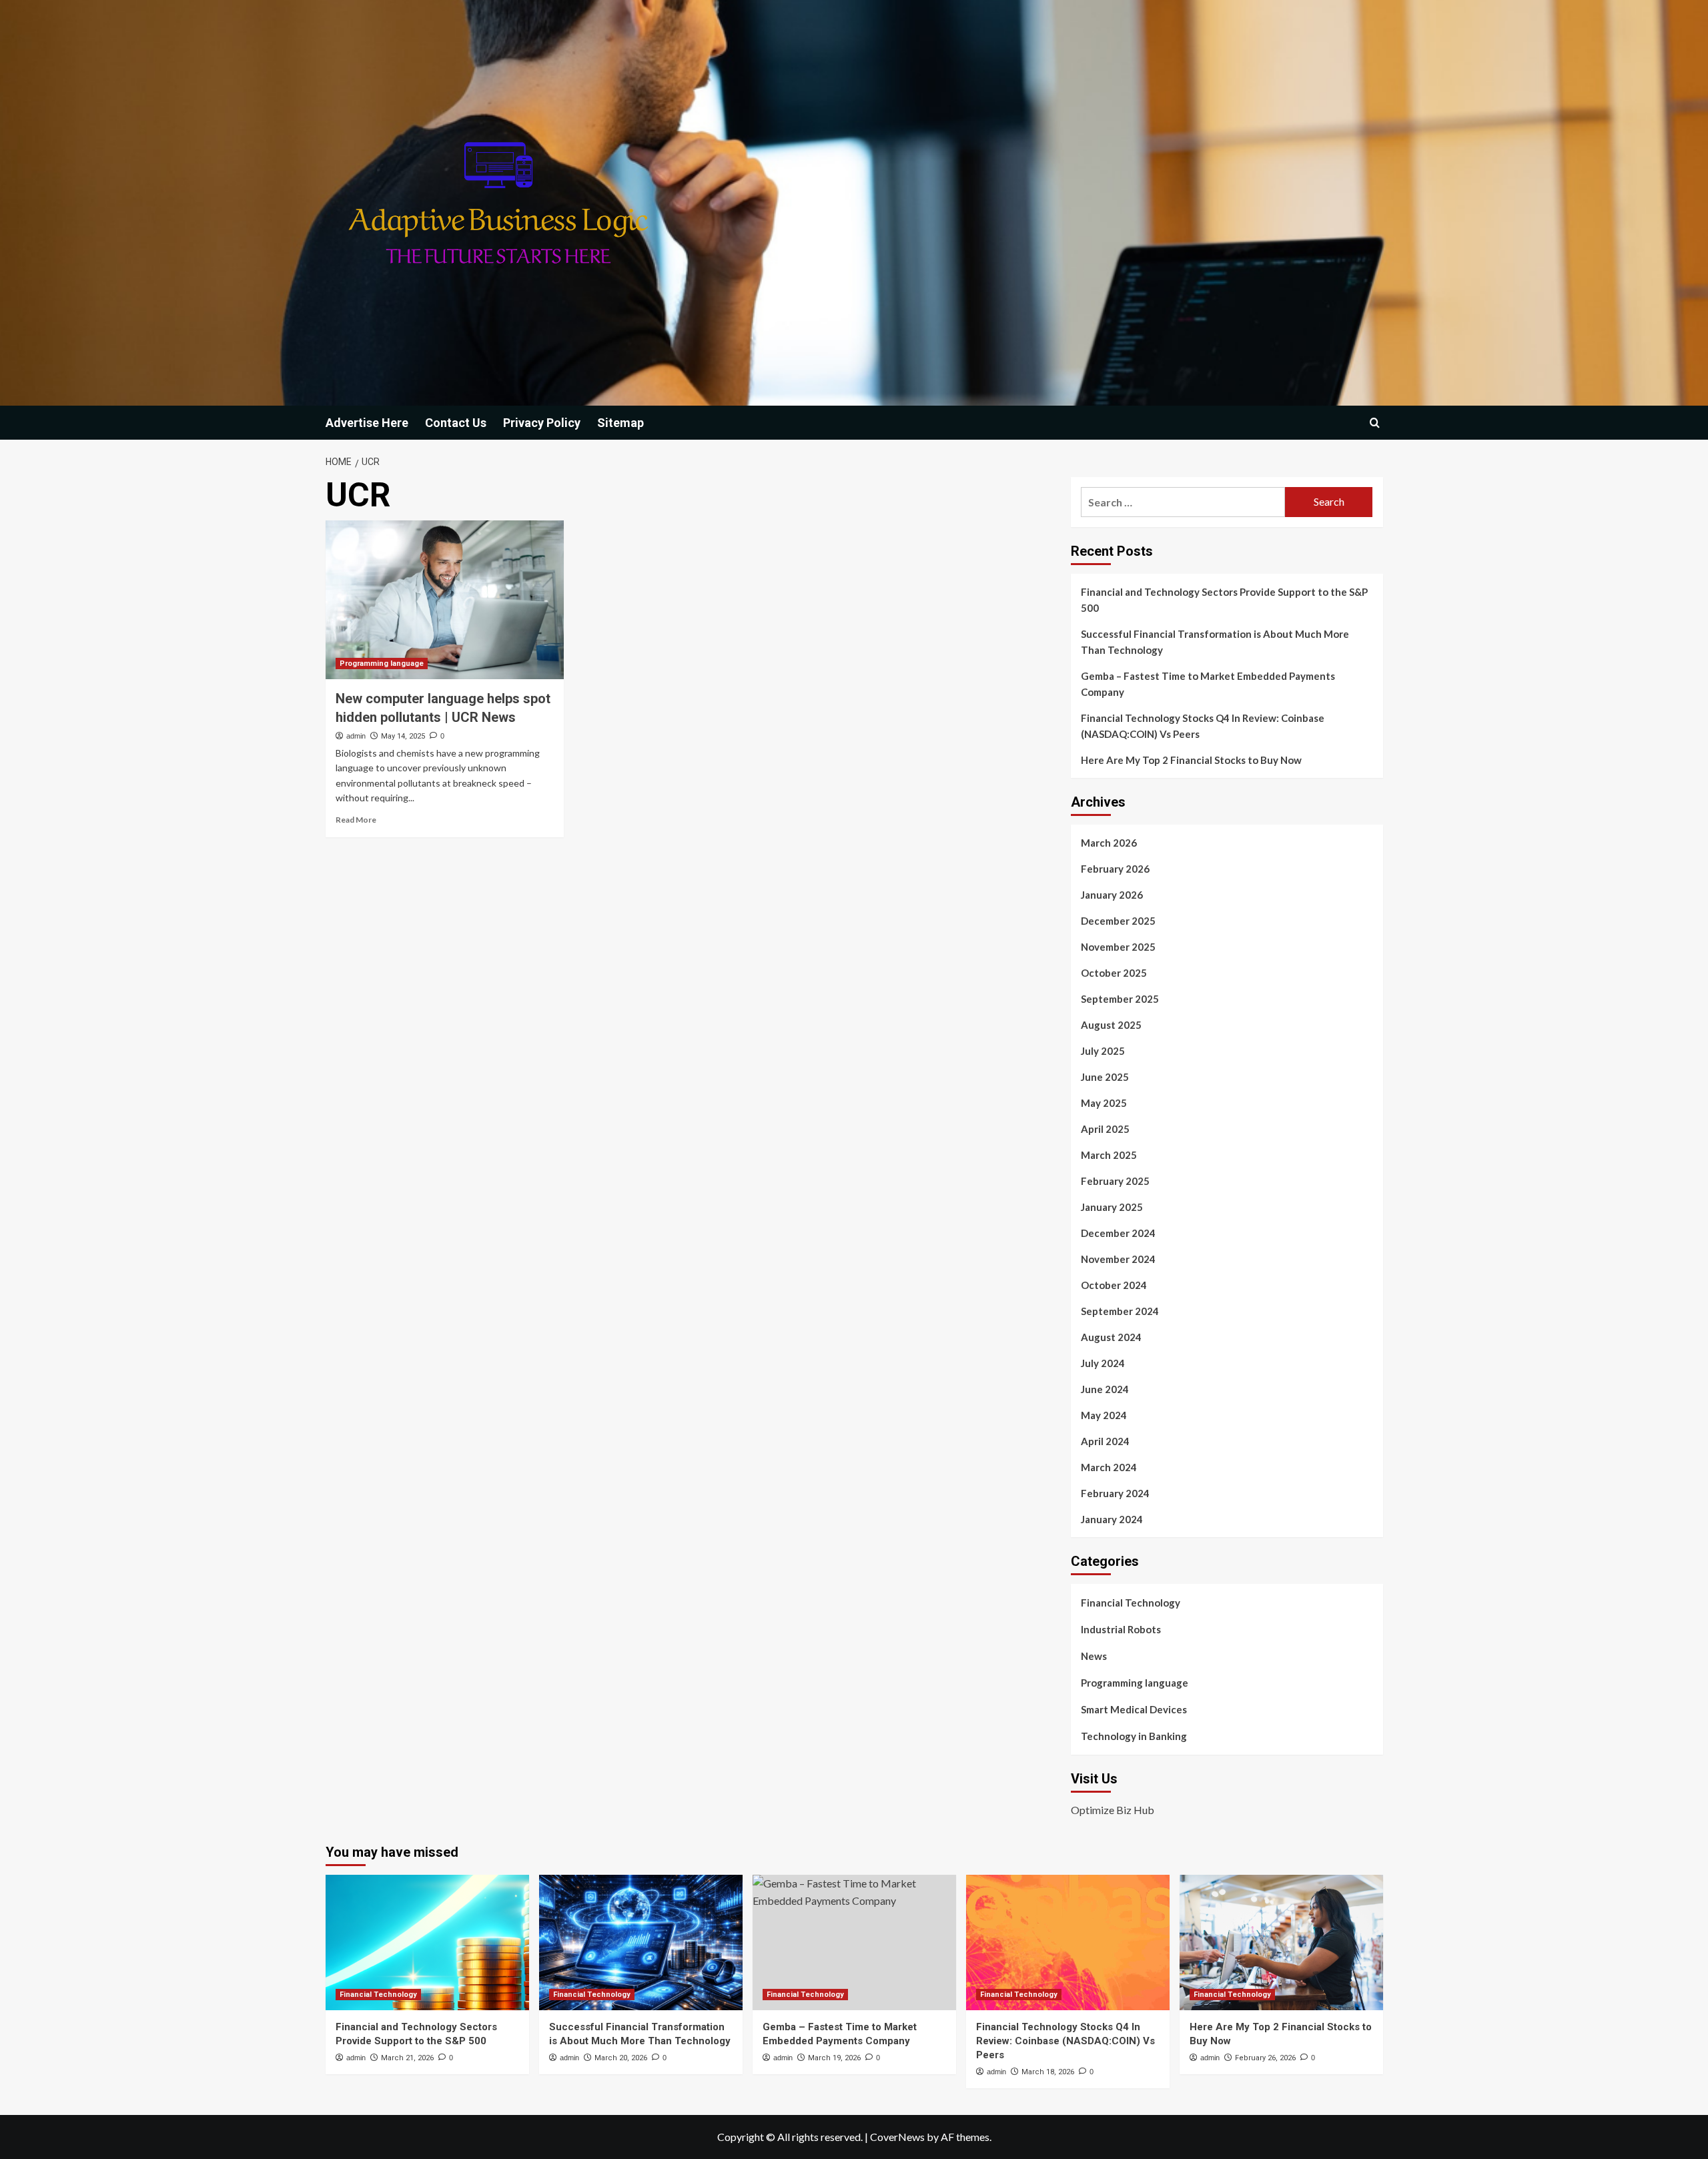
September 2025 (1120, 999)
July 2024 (1103, 1363)
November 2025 (1118, 947)
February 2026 (1115, 869)
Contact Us (456, 423)
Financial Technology (1131, 1603)
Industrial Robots (1121, 1629)
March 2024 (1109, 1467)
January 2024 (1112, 1519)
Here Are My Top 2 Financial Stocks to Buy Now (1191, 760)
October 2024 (1114, 1285)
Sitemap (620, 423)
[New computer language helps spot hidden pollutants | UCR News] (445, 600)
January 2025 (1112, 1207)
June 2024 (1105, 1389)
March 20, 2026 (621, 2058)
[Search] (1375, 423)
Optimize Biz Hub (1113, 1810)
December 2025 (1118, 921)
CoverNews (897, 2137)
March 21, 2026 (407, 2058)
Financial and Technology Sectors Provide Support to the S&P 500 (1224, 600)
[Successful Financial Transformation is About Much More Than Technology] (641, 1942)
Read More (356, 820)
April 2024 (1105, 1441)
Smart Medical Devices (1134, 1709)
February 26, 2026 (1265, 2058)
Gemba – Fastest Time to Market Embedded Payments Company (1208, 684)
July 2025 (1103, 1051)
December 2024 (1118, 1233)
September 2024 (1120, 1311)
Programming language (382, 664)
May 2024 (1104, 1415)
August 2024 (1111, 1337)
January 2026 (1112, 895)
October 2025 (1114, 973)
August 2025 (1111, 1025)
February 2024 (1115, 1493)
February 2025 (1115, 1181)
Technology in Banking (1134, 1736)
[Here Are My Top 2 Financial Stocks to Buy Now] (1281, 1942)
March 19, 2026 (834, 2058)
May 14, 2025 (403, 736)
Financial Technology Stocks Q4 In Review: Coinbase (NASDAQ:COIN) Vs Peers (1203, 726)
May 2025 (1104, 1103)
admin (356, 736)
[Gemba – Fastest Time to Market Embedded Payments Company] (854, 1942)
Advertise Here (367, 423)
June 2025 (1105, 1077)
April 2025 (1105, 1129)
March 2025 (1109, 1155)
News (1094, 1656)
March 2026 (1109, 843)
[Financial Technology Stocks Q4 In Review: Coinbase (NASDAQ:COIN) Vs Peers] (1068, 1942)
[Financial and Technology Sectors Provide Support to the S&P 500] (427, 1942)
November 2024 (1118, 1259)
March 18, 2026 (1048, 2072)
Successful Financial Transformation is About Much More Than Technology (1215, 642)
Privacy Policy (542, 423)
